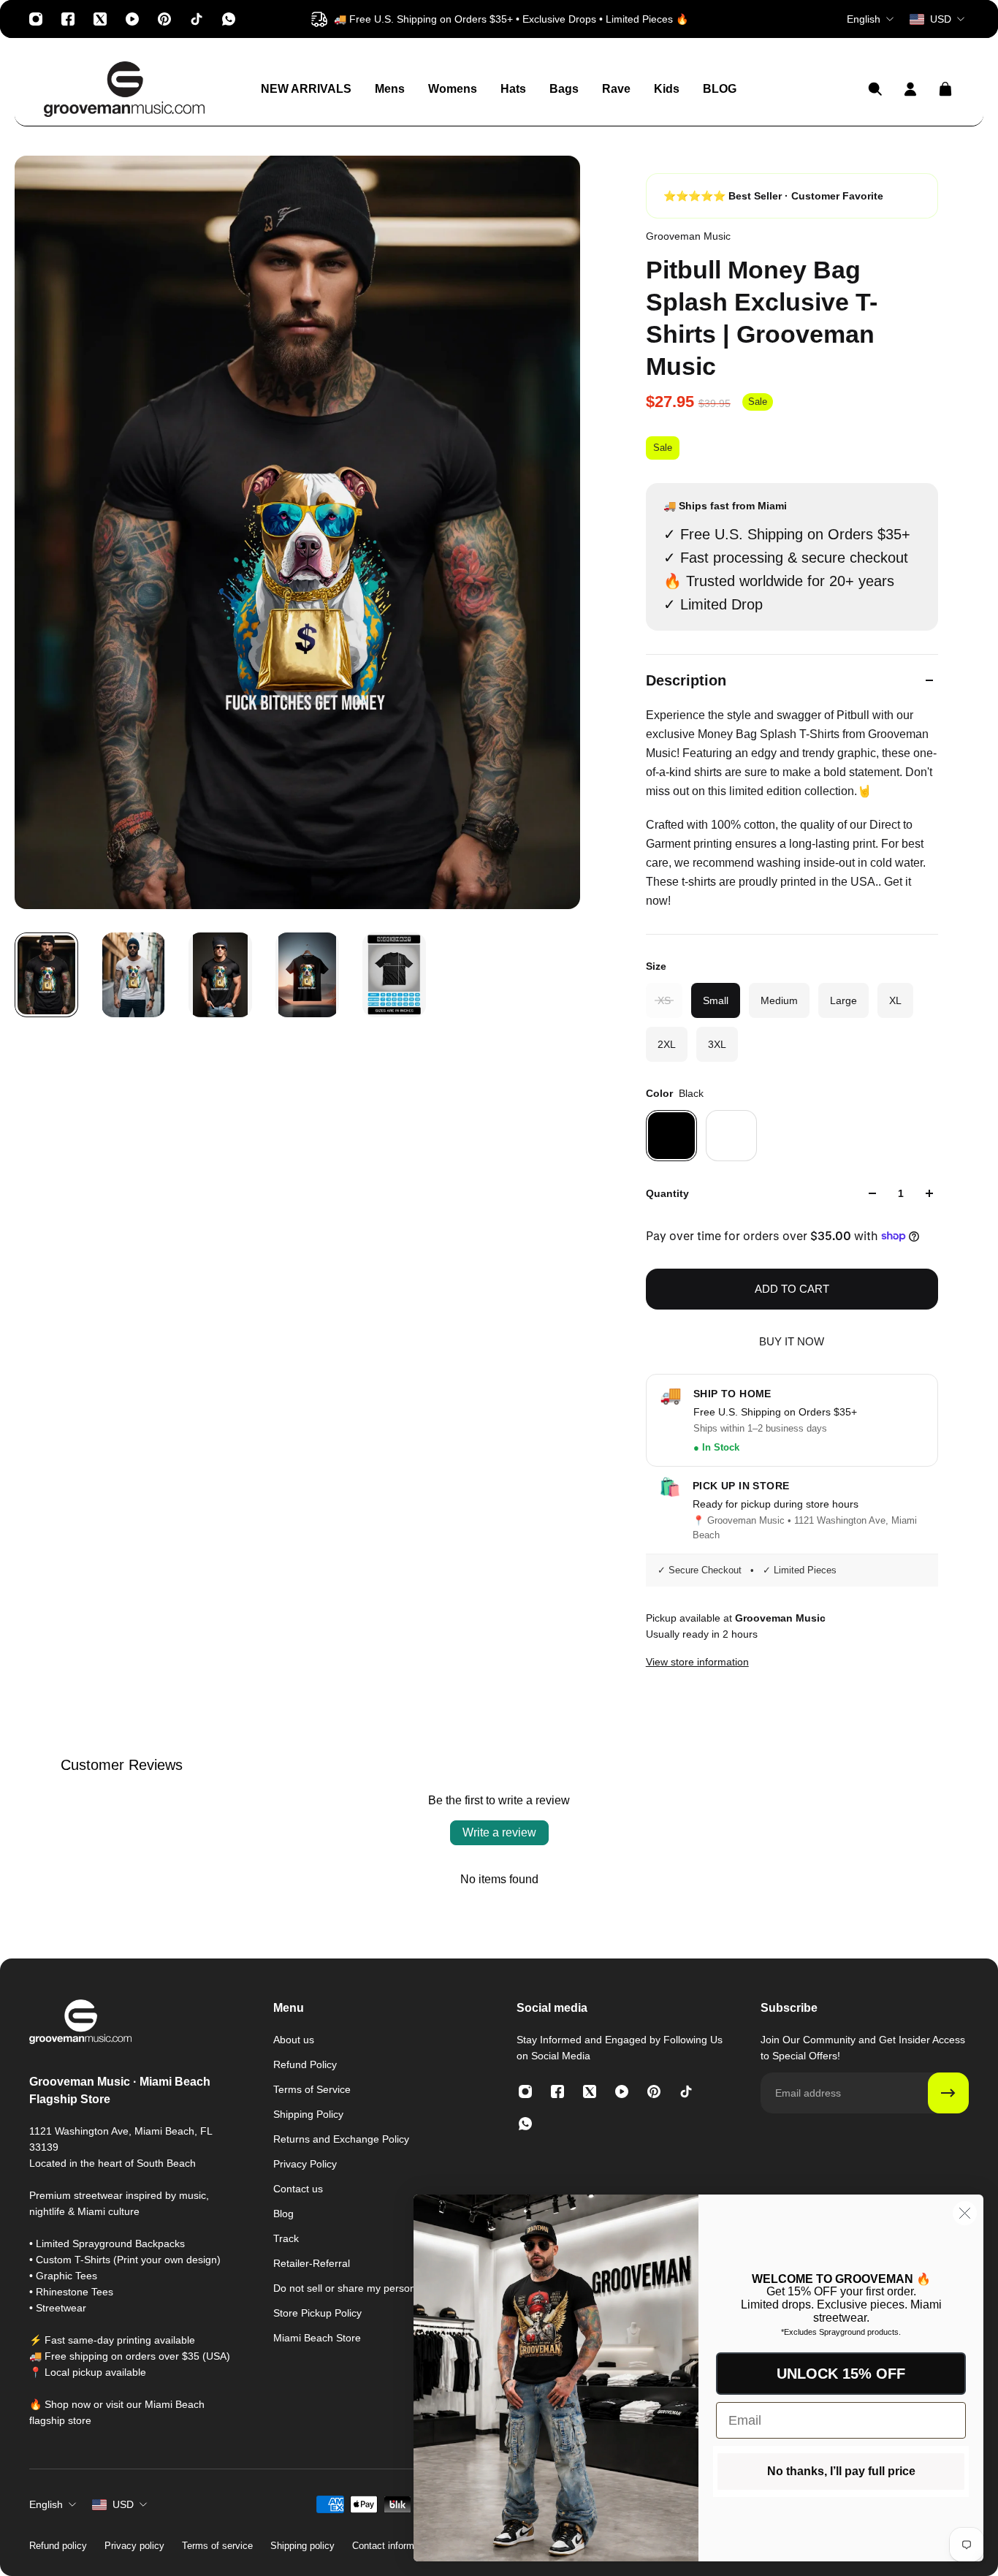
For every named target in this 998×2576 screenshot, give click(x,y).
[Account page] (910, 89)
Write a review (499, 1832)
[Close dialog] (965, 2213)
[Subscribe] (948, 2093)
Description (686, 680)
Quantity (667, 1193)
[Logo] (124, 89)
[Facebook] (68, 19)
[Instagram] (36, 19)
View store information (697, 1662)
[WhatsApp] (229, 19)
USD (123, 2504)
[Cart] (945, 89)
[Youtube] (132, 19)
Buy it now (792, 1341)
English (46, 2504)
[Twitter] (100, 19)
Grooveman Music (688, 236)
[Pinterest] (164, 19)
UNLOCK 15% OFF (841, 2374)
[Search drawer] (875, 89)
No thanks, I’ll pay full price (841, 2471)
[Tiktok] (197, 19)
